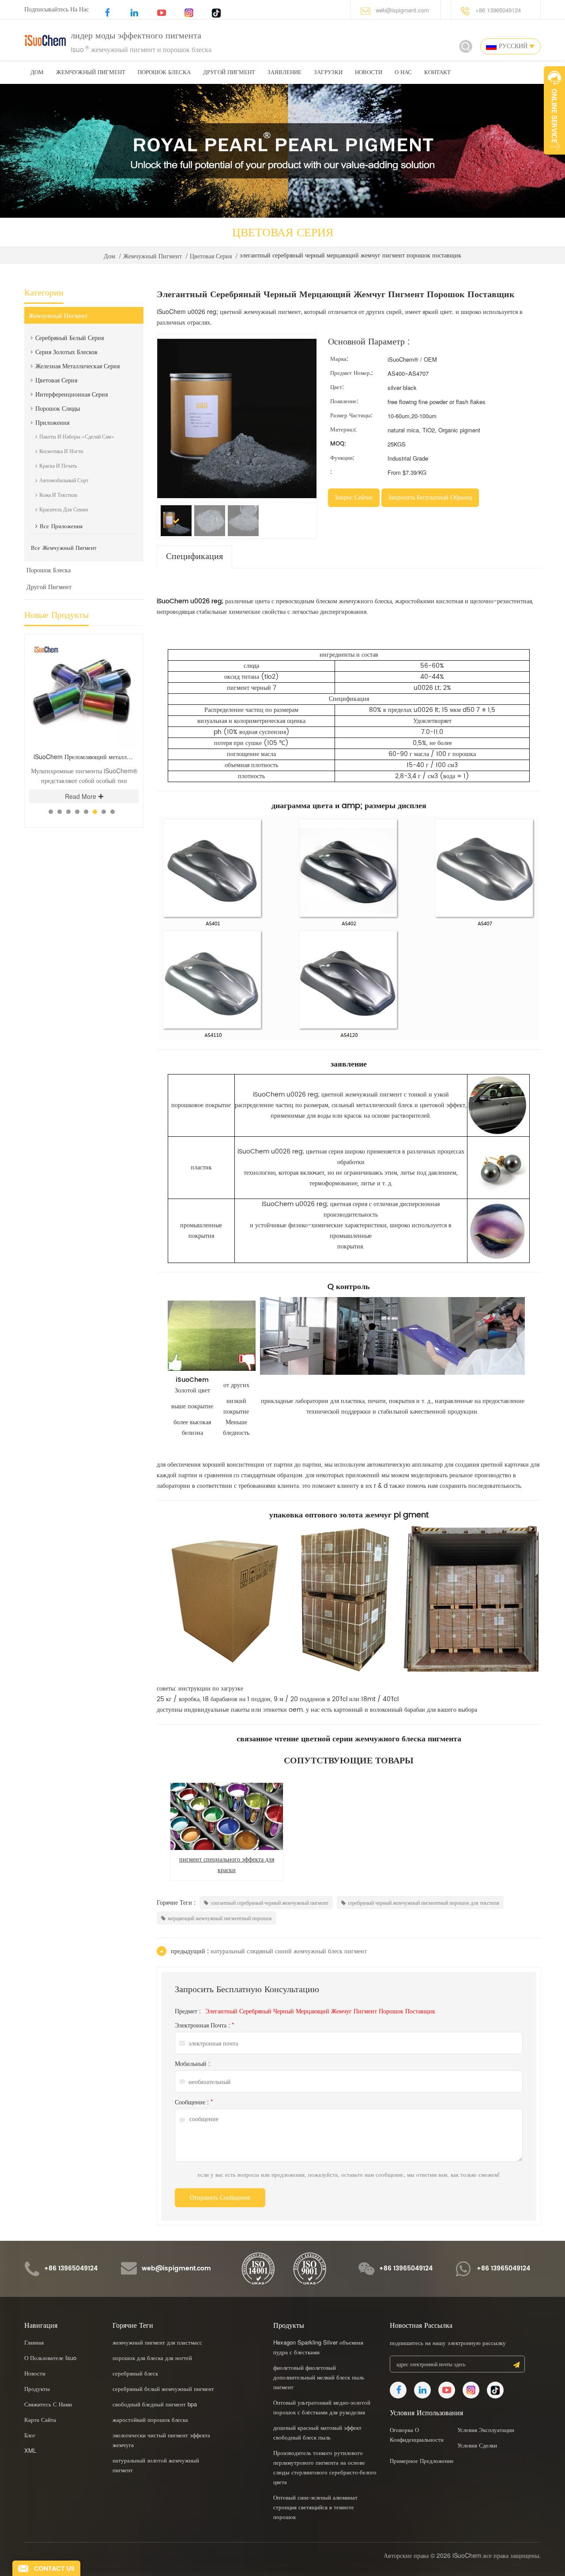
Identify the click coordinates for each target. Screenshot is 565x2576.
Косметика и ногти (61, 451)
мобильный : (192, 2063)
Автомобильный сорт (64, 480)
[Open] (554, 110)
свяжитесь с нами (48, 2404)
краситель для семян (64, 509)
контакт (437, 73)
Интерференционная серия (72, 394)
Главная (34, 2342)
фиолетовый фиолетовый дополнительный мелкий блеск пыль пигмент (319, 2377)
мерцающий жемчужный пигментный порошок (220, 1918)
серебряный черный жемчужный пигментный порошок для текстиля (424, 1902)
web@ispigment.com (402, 10)
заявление (284, 73)
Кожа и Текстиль (58, 494)
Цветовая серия (211, 256)
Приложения (52, 422)
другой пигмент (229, 73)
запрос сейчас (354, 497)
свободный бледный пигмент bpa (155, 2404)
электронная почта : (204, 2025)
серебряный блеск (135, 2373)
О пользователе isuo (50, 2358)
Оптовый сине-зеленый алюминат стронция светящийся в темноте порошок (315, 2507)
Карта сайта (40, 2419)
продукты (37, 2389)
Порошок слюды (58, 408)
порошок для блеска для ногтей (152, 2358)
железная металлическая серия (77, 366)
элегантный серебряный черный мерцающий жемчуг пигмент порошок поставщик (320, 2011)
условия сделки (477, 2445)
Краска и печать (58, 465)
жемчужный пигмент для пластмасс (157, 2342)
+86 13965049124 (498, 10)
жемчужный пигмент (91, 73)
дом (37, 73)
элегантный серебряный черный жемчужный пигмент (269, 1902)
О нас (403, 73)
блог (30, 2435)
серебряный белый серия (70, 337)
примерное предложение (422, 2461)
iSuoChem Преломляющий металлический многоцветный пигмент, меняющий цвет (62, 757)
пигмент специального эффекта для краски (227, 1865)
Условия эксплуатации (486, 2430)
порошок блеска (164, 73)
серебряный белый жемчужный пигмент (163, 2389)
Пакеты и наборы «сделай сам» (77, 436)
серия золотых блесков (66, 352)
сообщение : (194, 2102)
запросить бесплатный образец (430, 497)
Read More (56, 796)
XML (30, 2450)
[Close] (554, 159)
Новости (369, 73)
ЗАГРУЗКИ (328, 73)
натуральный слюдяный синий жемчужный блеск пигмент (289, 1951)
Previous (111, 634)
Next (126, 634)
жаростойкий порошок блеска (150, 2419)
